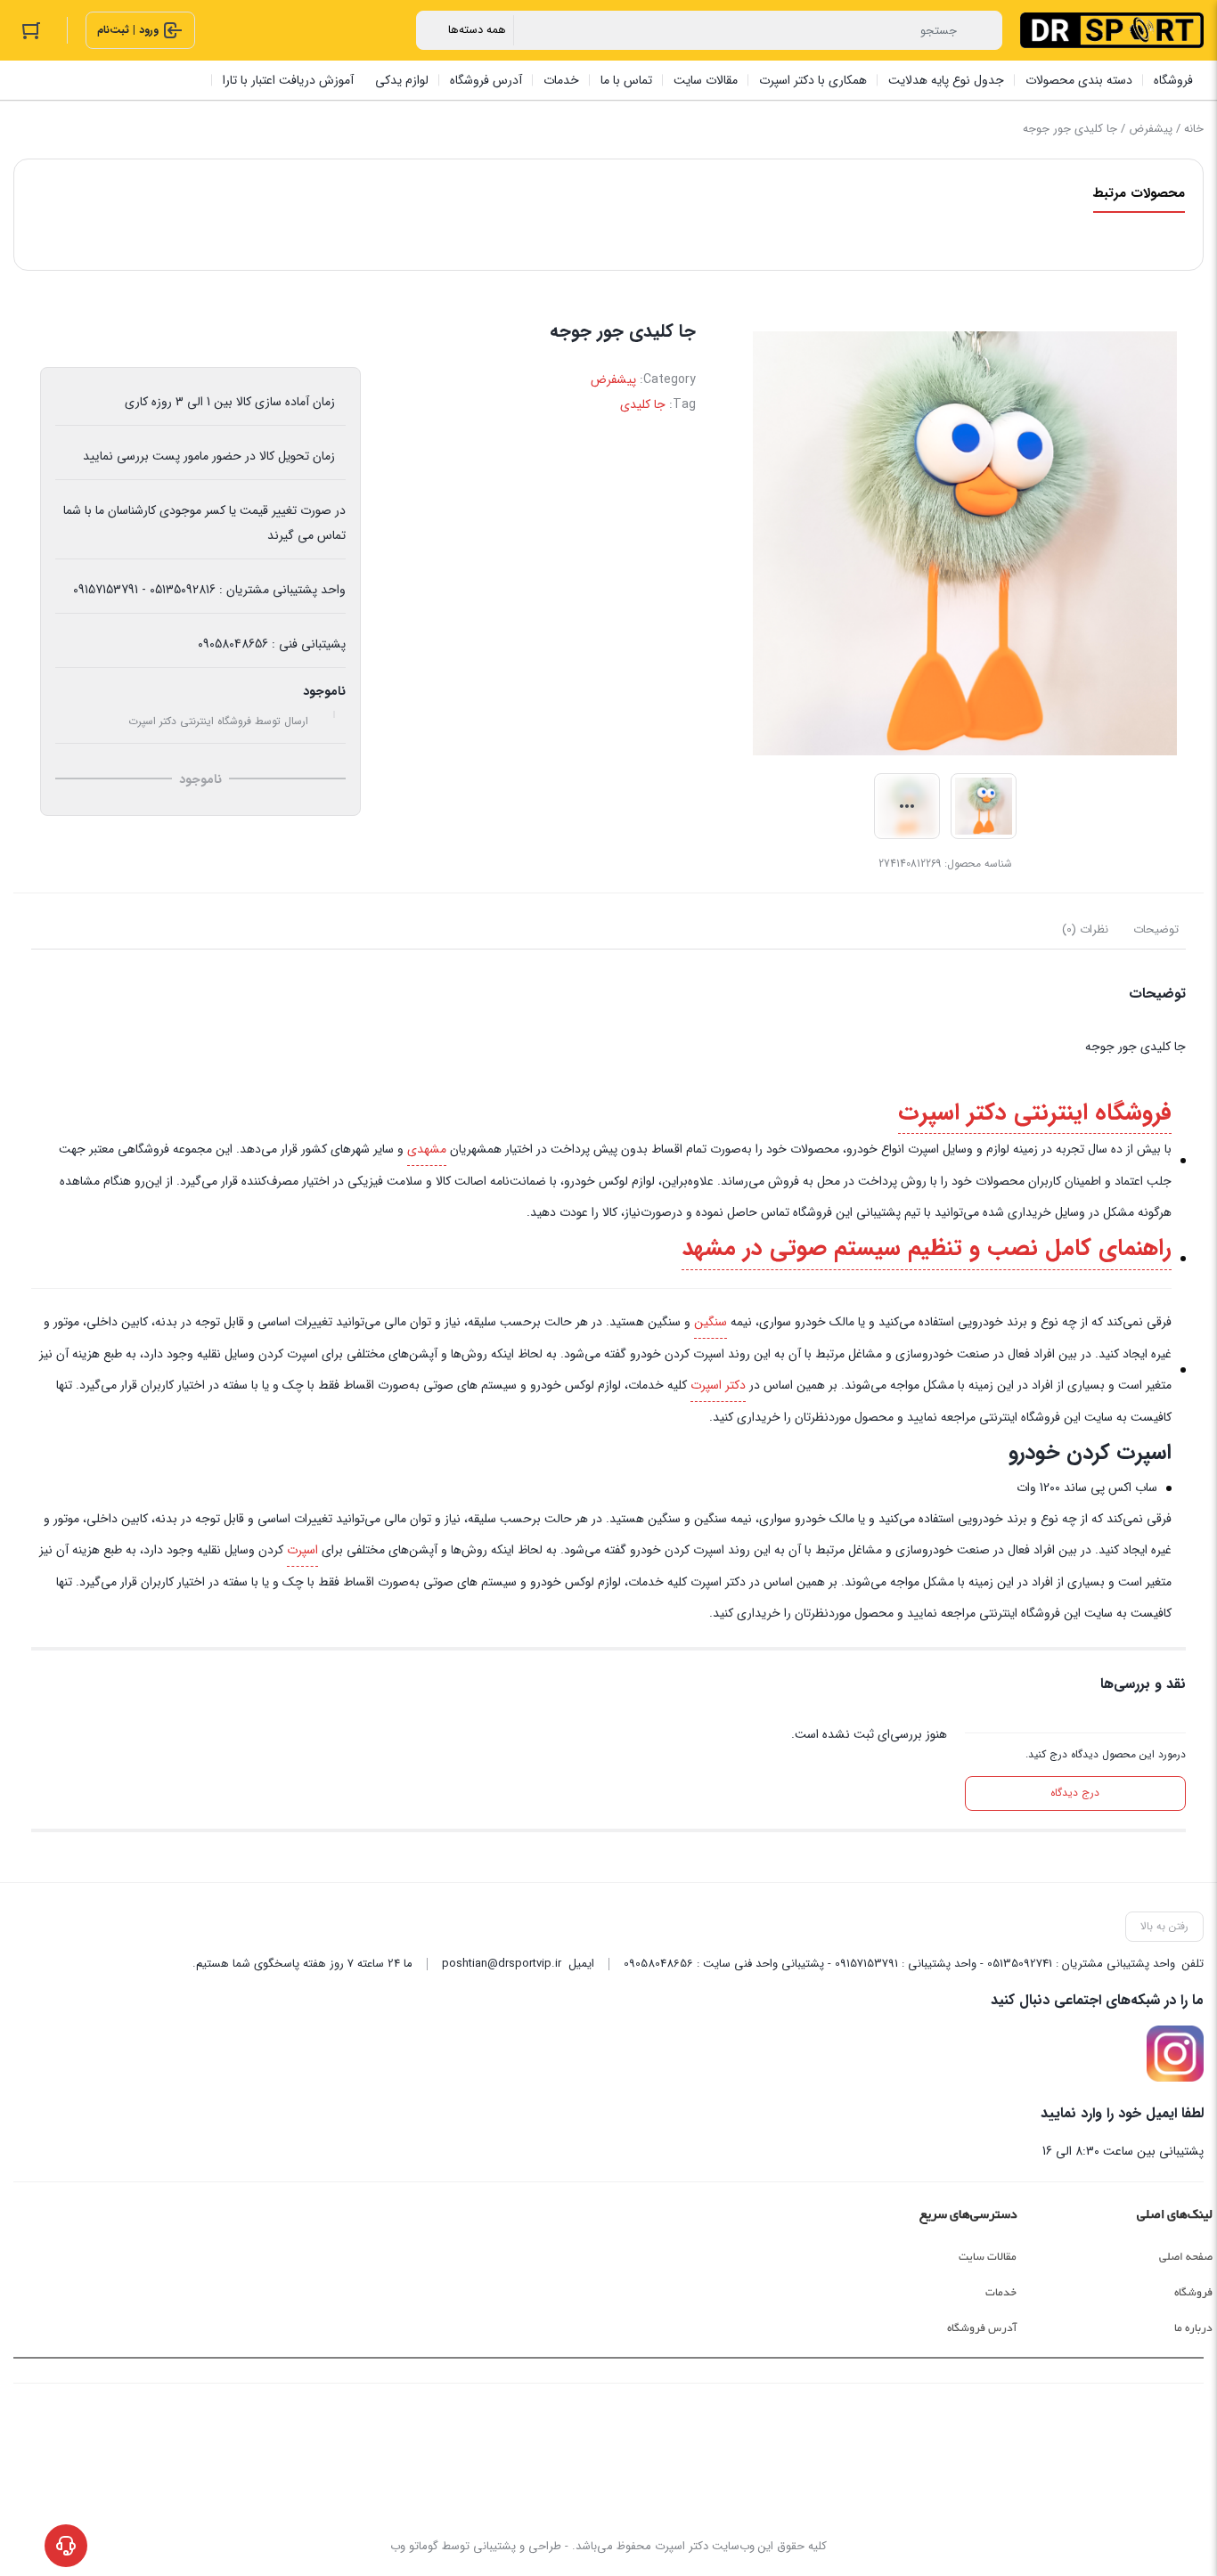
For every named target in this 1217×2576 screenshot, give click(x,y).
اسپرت (302, 1550)
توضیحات (1156, 929)
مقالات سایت (988, 2257)
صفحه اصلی (1186, 2257)
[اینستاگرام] (1175, 2054)
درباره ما (1193, 2328)
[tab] (1156, 930)
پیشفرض (1151, 129)
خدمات (1001, 2293)
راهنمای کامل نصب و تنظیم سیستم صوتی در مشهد (927, 1248)
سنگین (711, 1322)
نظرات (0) (1085, 929)
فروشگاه (1193, 2293)
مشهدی (427, 1149)
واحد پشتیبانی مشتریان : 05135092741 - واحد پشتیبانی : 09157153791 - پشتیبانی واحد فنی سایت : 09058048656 (899, 1964)
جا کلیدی (643, 404)
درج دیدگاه (1075, 1793)
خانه (1194, 129)
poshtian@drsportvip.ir (502, 1964)
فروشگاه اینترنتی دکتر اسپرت (1035, 1113)
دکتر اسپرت (718, 1385)
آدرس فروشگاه (982, 2328)
